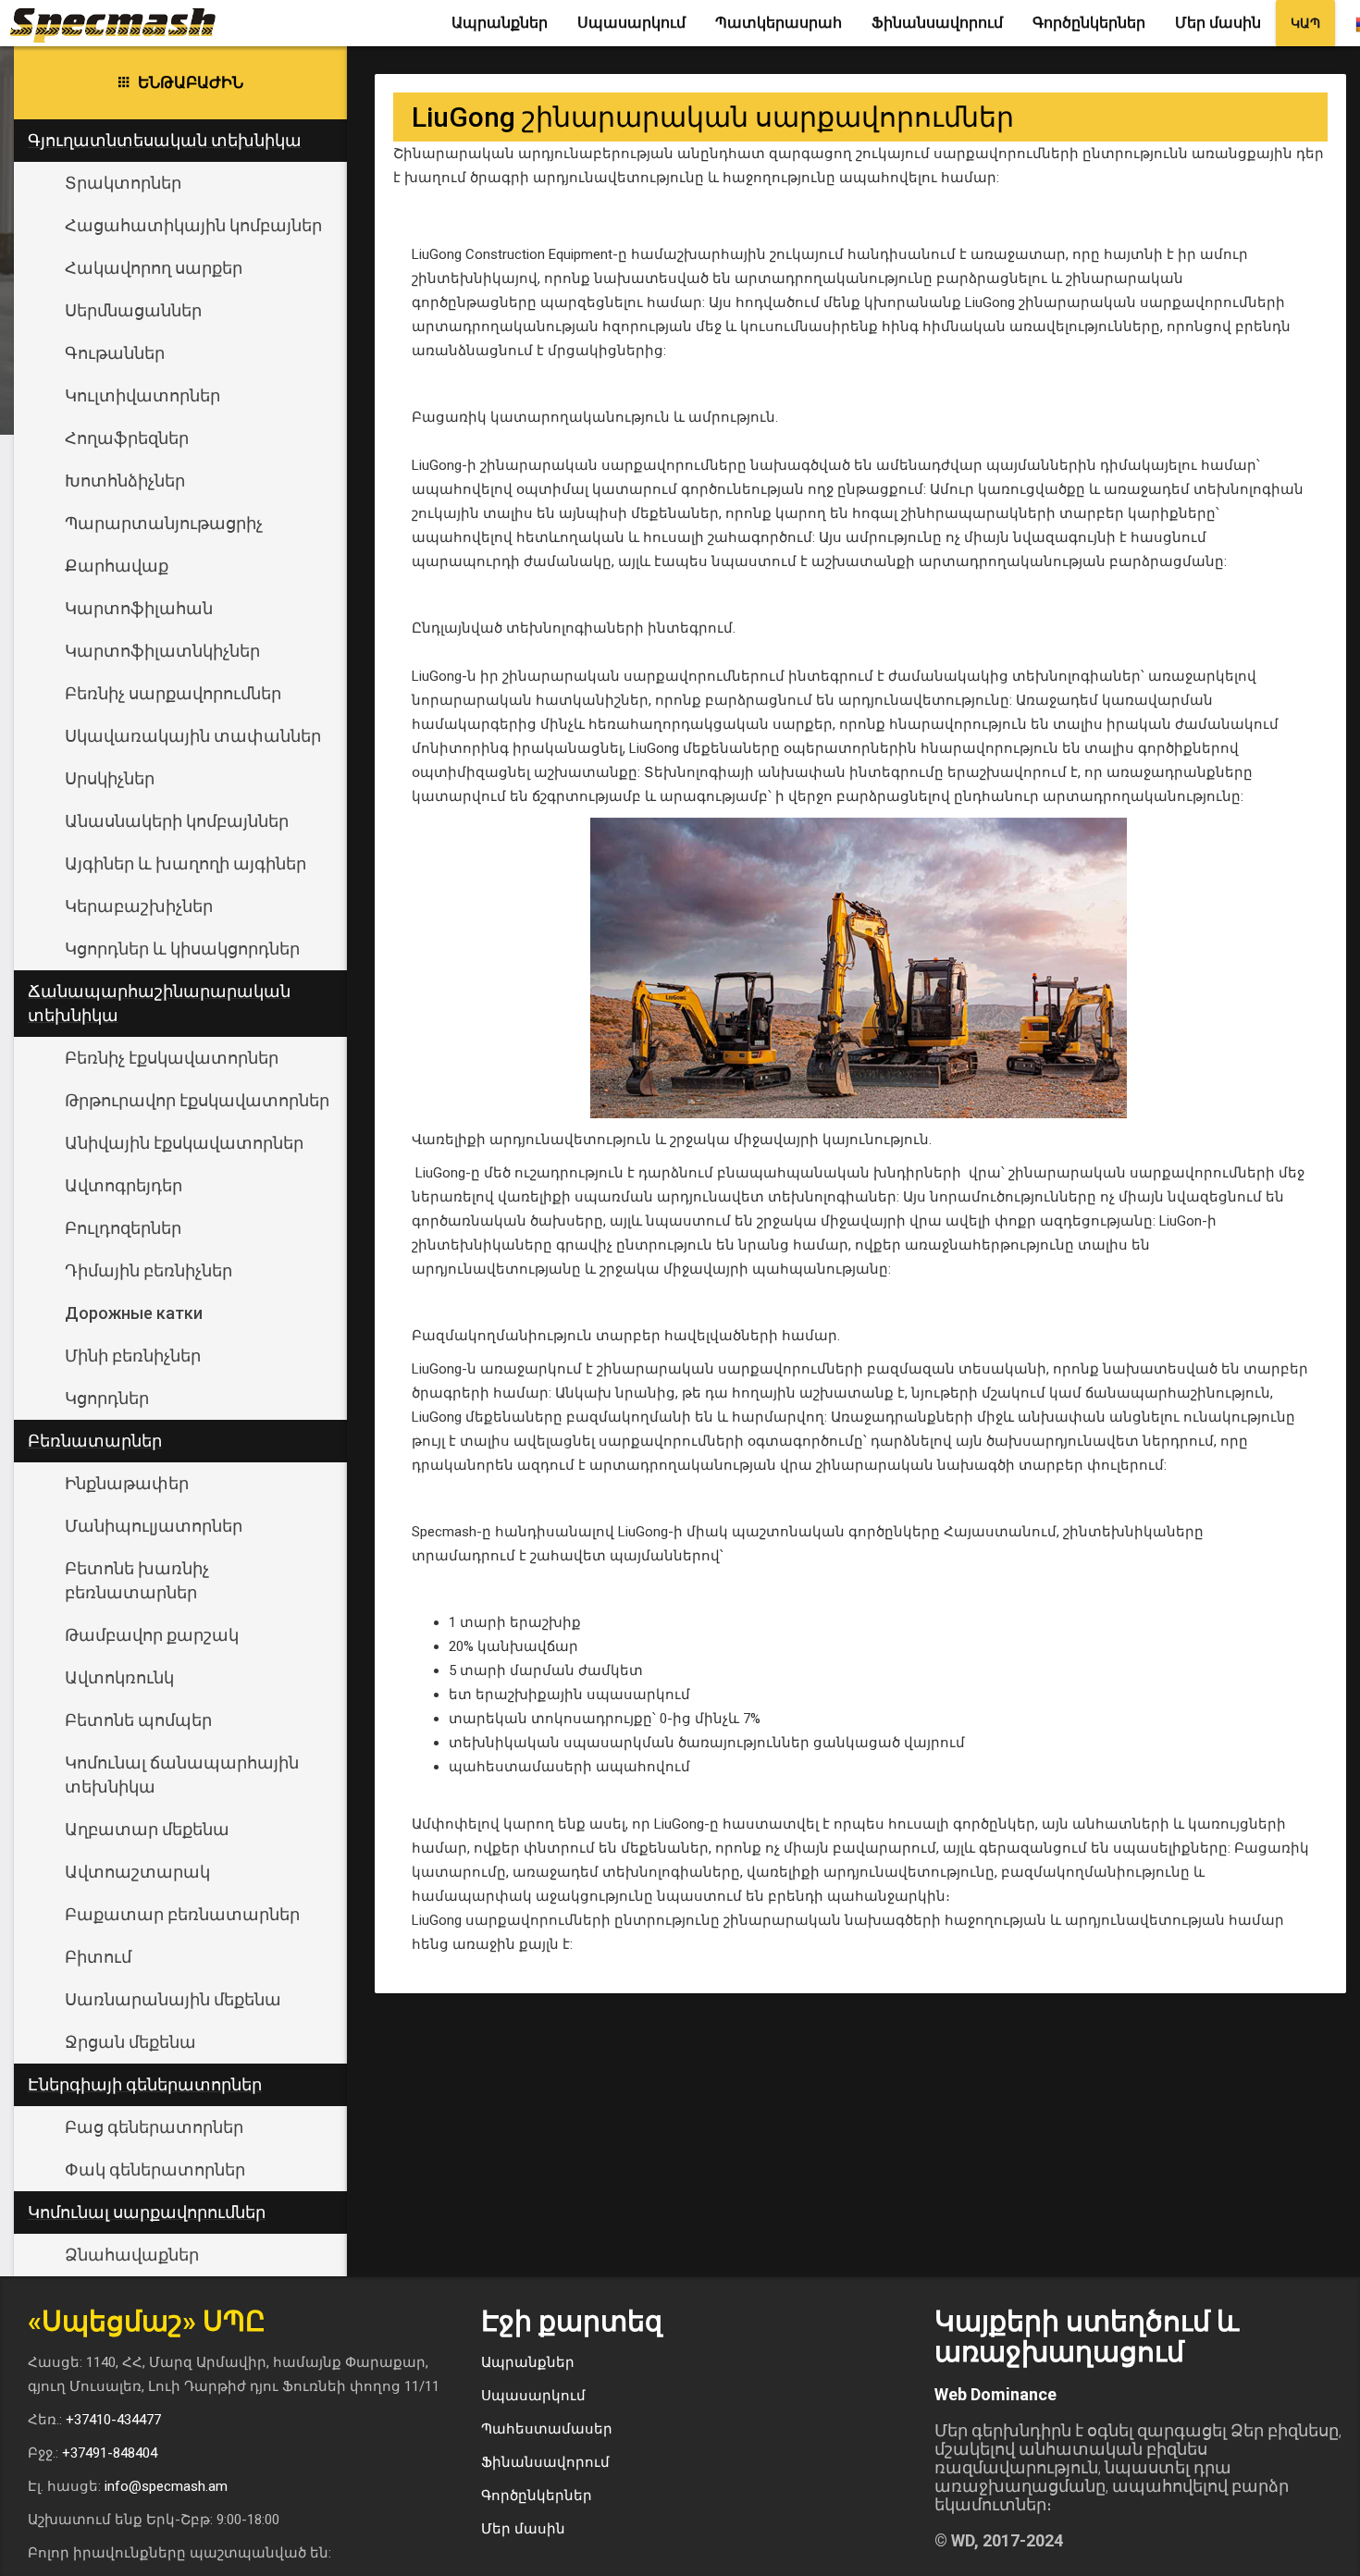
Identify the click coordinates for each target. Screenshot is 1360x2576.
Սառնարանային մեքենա (173, 1999)
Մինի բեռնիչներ (133, 1356)
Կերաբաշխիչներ (139, 906)
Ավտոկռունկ (119, 1677)
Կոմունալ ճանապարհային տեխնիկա (182, 1775)
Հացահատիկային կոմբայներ (193, 225)
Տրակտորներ (123, 183)
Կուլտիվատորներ (142, 395)
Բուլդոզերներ (123, 1228)
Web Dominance (995, 2394)
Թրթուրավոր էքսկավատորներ (197, 1100)
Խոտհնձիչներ (125, 481)
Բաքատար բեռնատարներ (182, 1914)
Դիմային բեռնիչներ (148, 1270)
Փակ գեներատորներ (155, 2169)
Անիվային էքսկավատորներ (184, 1143)
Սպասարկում (631, 23)
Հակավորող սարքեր (154, 268)
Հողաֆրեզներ (127, 438)
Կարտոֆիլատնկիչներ (162, 651)
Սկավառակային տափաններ (193, 736)
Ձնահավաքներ (132, 2255)
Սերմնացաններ (133, 310)
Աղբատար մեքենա (147, 1829)
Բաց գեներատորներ (154, 2127)
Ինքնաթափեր (127, 1483)
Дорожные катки (134, 1313)
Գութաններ (115, 353)
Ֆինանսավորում (937, 23)
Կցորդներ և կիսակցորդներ (182, 949)
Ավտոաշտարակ (137, 1872)
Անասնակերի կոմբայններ (177, 821)
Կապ (1305, 23)
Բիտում (98, 1957)
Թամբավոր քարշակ (152, 1635)
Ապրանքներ (500, 23)
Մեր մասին (1218, 23)
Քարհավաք (117, 566)
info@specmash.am (166, 2486)
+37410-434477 (113, 2420)
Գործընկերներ (1089, 23)
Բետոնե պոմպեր (138, 1720)
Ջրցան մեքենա (130, 2042)
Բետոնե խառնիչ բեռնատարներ (137, 1580)
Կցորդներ (107, 1398)
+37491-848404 (110, 2453)
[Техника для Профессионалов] (120, 23)
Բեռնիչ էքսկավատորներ (172, 1058)
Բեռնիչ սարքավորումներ (173, 693)
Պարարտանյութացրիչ (164, 523)
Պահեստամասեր (547, 2429)
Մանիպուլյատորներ (154, 1526)
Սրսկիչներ (110, 778)
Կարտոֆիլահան (139, 608)
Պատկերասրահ (779, 23)
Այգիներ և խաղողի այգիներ (185, 863)
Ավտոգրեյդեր (124, 1185)
